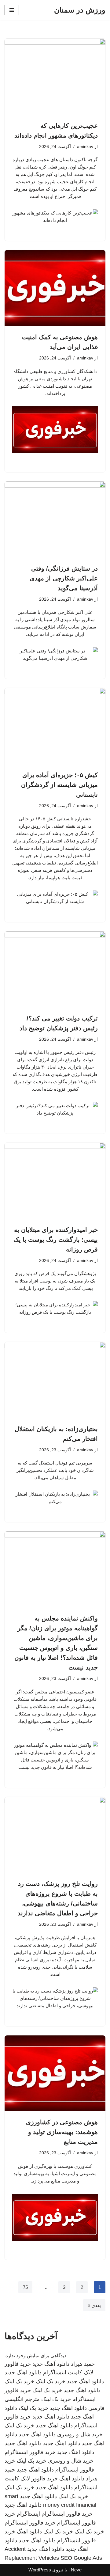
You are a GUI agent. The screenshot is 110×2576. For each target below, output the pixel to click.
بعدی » (94, 2305)
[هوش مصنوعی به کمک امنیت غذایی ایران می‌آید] (55, 288)
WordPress (40, 2570)
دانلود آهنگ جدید (51, 2364)
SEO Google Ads (81, 2558)
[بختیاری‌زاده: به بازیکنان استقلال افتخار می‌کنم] (55, 1380)
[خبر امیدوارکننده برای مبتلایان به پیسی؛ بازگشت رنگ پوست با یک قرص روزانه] (55, 1181)
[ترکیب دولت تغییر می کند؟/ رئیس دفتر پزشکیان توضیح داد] (55, 969)
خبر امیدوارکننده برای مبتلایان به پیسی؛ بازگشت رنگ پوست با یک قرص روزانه (56, 1240)
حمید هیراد (83, 2364)
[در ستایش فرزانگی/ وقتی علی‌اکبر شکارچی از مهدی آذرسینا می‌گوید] (55, 519)
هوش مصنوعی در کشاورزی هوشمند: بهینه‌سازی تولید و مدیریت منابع (62, 2132)
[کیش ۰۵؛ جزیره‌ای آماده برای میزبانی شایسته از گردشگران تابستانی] (55, 726)
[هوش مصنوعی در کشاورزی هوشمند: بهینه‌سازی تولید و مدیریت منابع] (55, 2073)
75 (25, 2287)
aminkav (85, 147)
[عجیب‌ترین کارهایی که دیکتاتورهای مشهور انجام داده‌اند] (55, 77)
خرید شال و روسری (80, 2434)
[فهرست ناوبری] (12, 10)
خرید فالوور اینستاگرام (30, 2452)
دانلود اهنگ (72, 2479)
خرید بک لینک (51, 2381)
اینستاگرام (28, 2514)
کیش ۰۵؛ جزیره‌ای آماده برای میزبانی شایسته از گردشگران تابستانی (59, 785)
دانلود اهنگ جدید (23, 2373)
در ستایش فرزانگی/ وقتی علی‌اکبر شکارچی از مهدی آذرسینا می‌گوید (64, 578)
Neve (76, 2570)
